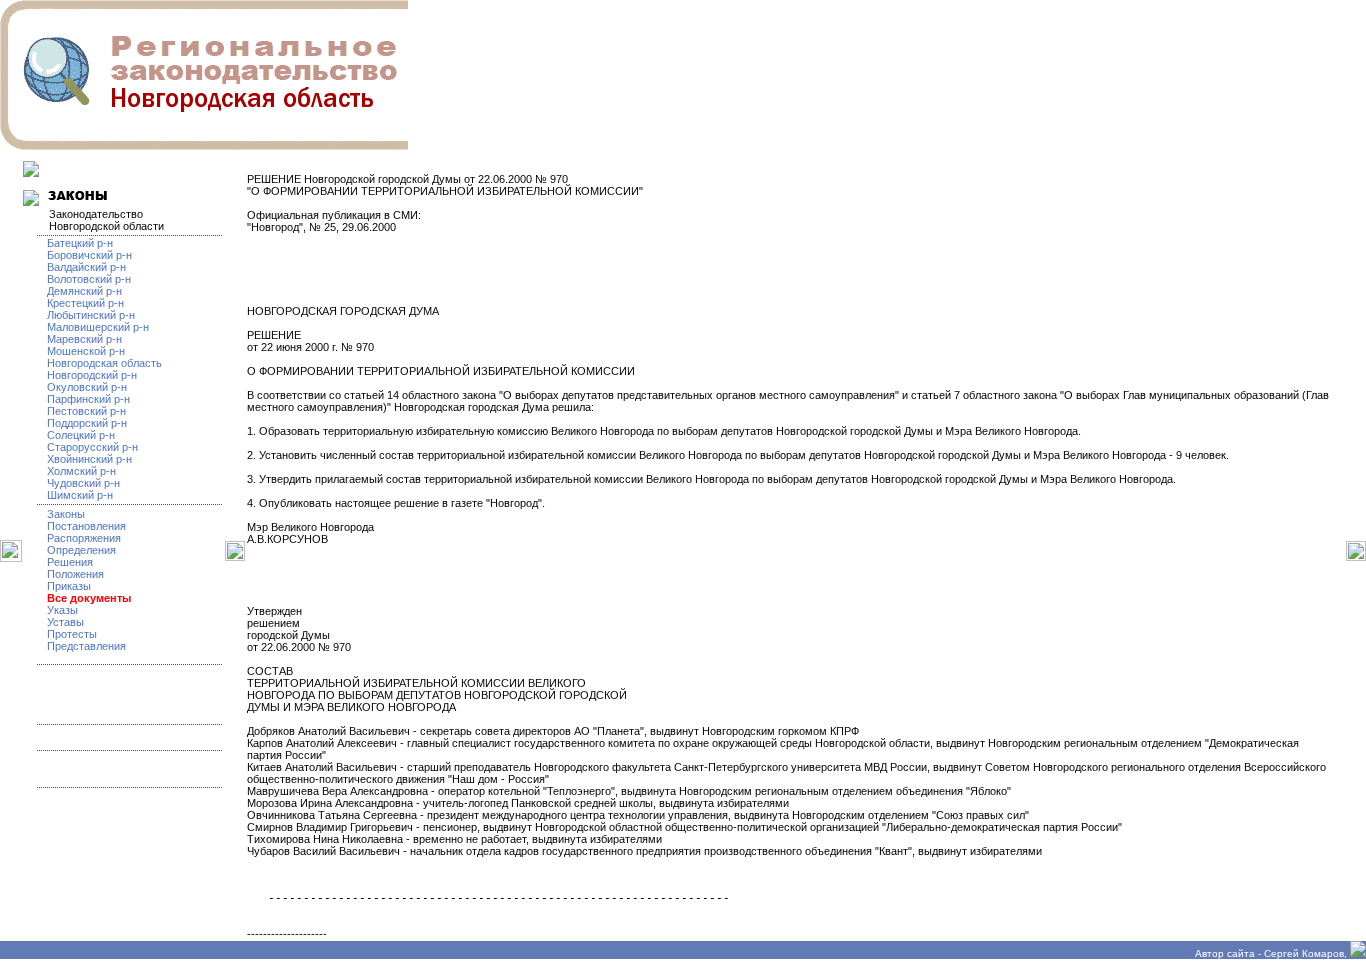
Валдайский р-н (86, 267)
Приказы (69, 586)
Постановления (86, 526)
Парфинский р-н (88, 399)
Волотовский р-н (89, 279)
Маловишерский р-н (98, 327)
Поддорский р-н (87, 423)
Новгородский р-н (92, 375)
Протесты (72, 634)
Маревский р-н (84, 339)
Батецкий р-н (80, 243)
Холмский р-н (81, 471)
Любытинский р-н (91, 315)
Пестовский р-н (86, 411)
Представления (86, 646)
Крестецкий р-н (85, 303)
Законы (66, 514)
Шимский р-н (80, 495)
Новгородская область (104, 363)
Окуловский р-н (87, 387)
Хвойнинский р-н (89, 459)
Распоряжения (84, 538)
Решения (70, 562)
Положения (75, 574)
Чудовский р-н (83, 483)
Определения (81, 550)
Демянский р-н (84, 291)
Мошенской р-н (86, 351)
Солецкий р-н (81, 435)
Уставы (65, 622)
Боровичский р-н (89, 255)
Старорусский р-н (92, 447)
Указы (62, 610)
